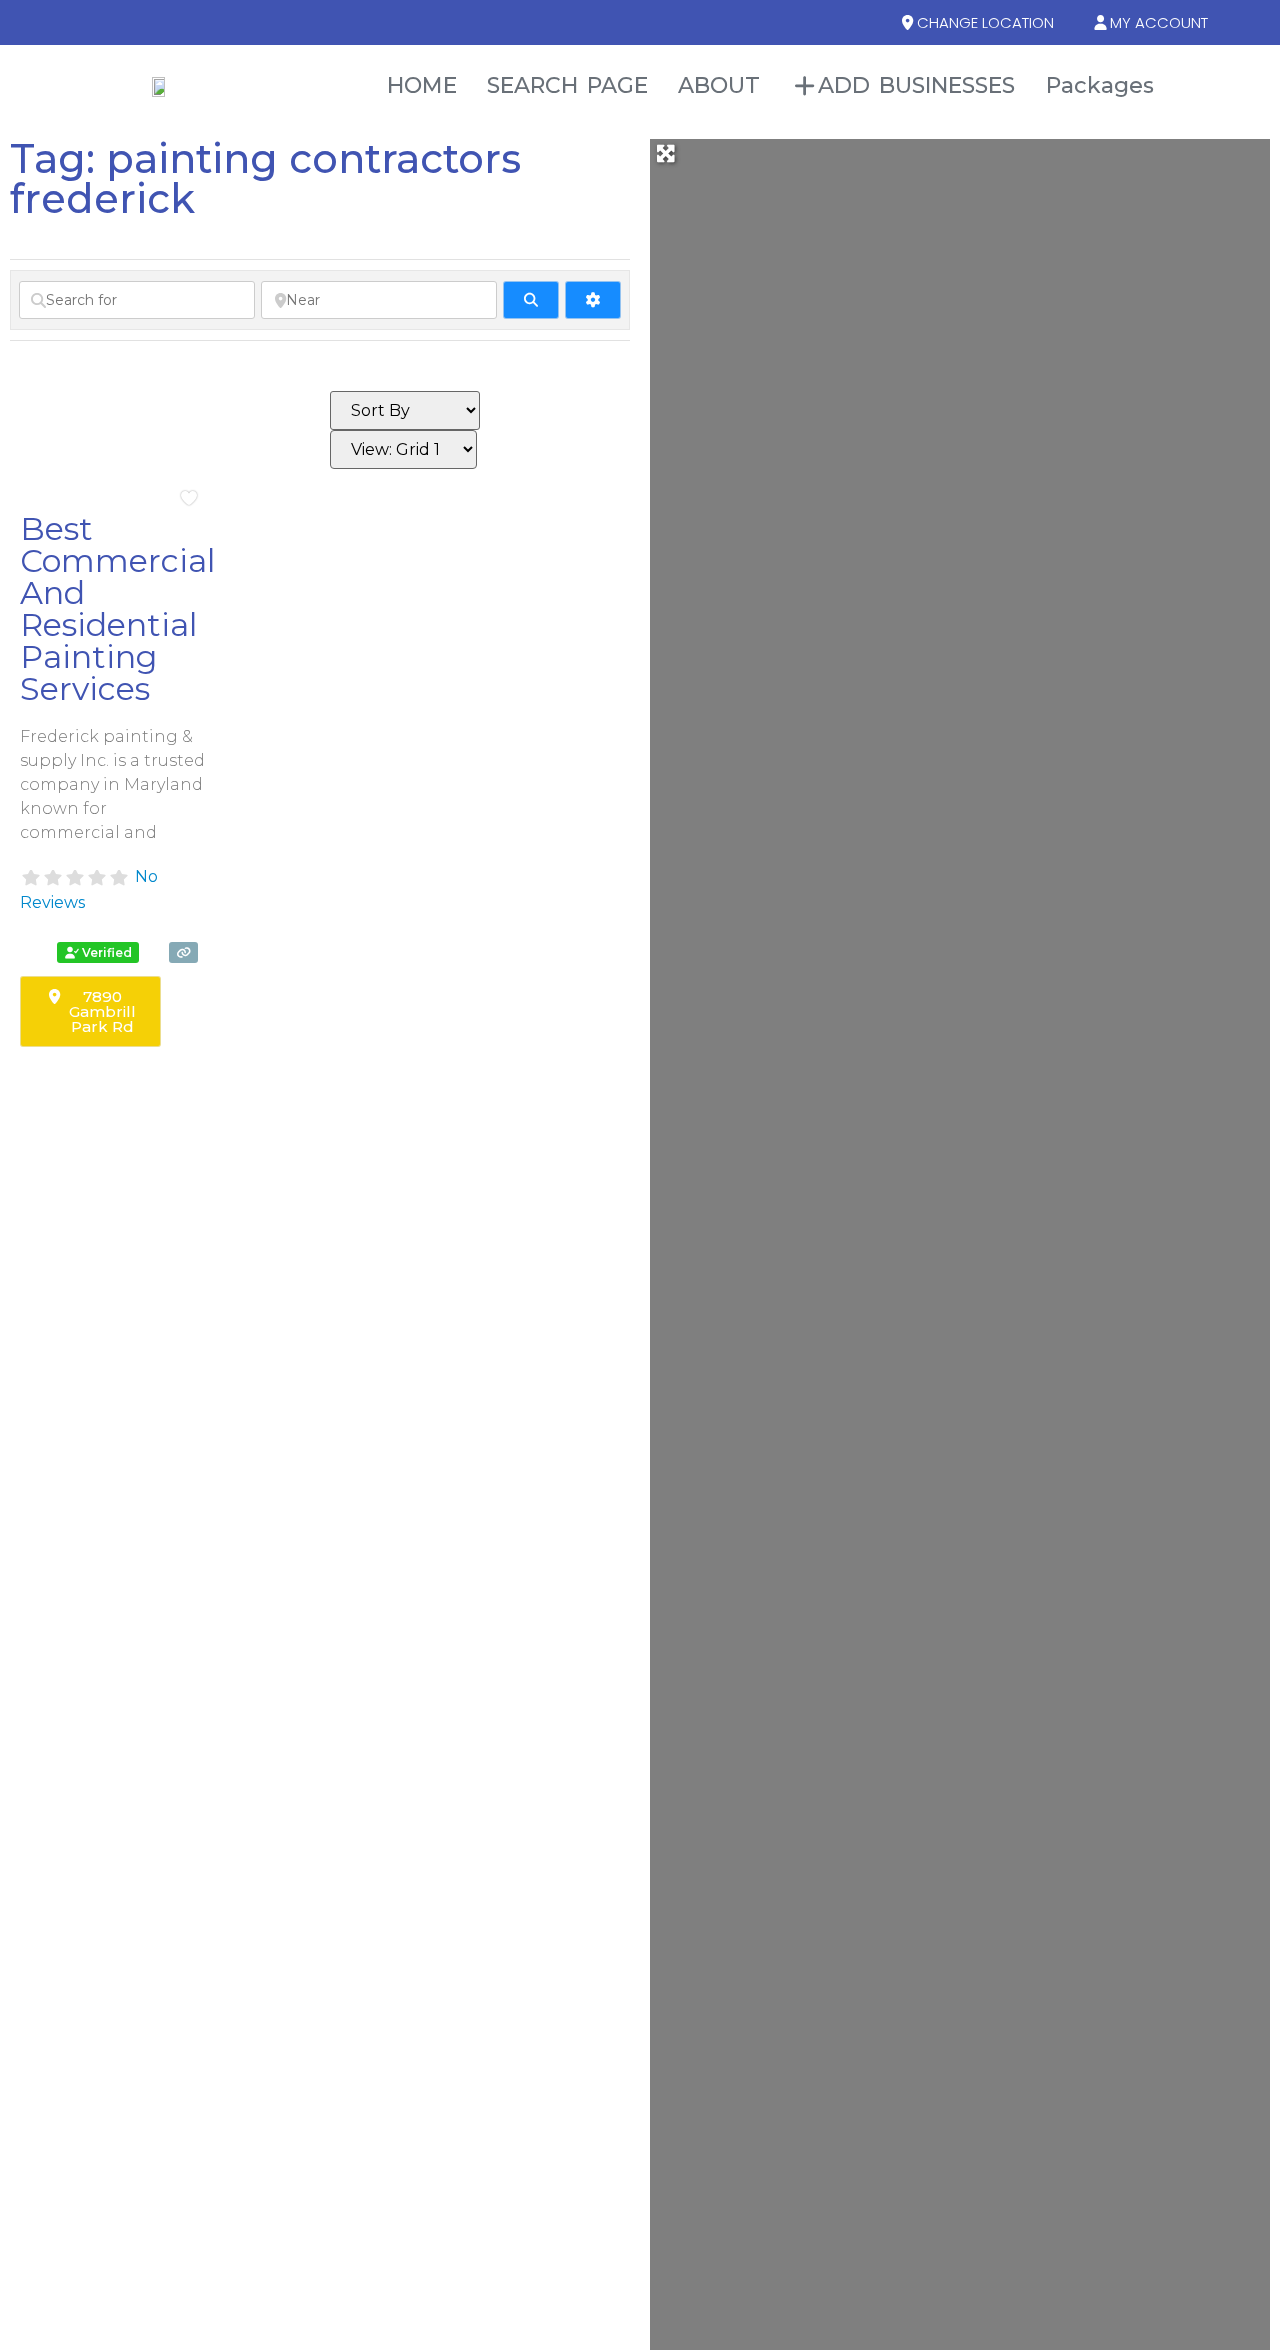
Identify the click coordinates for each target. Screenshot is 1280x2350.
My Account (1159, 22)
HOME (421, 85)
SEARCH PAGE (567, 85)
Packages (1100, 85)
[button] (1255, 86)
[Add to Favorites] (193, 498)
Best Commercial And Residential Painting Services (117, 608)
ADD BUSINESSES (917, 85)
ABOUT (719, 85)
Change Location (985, 22)
